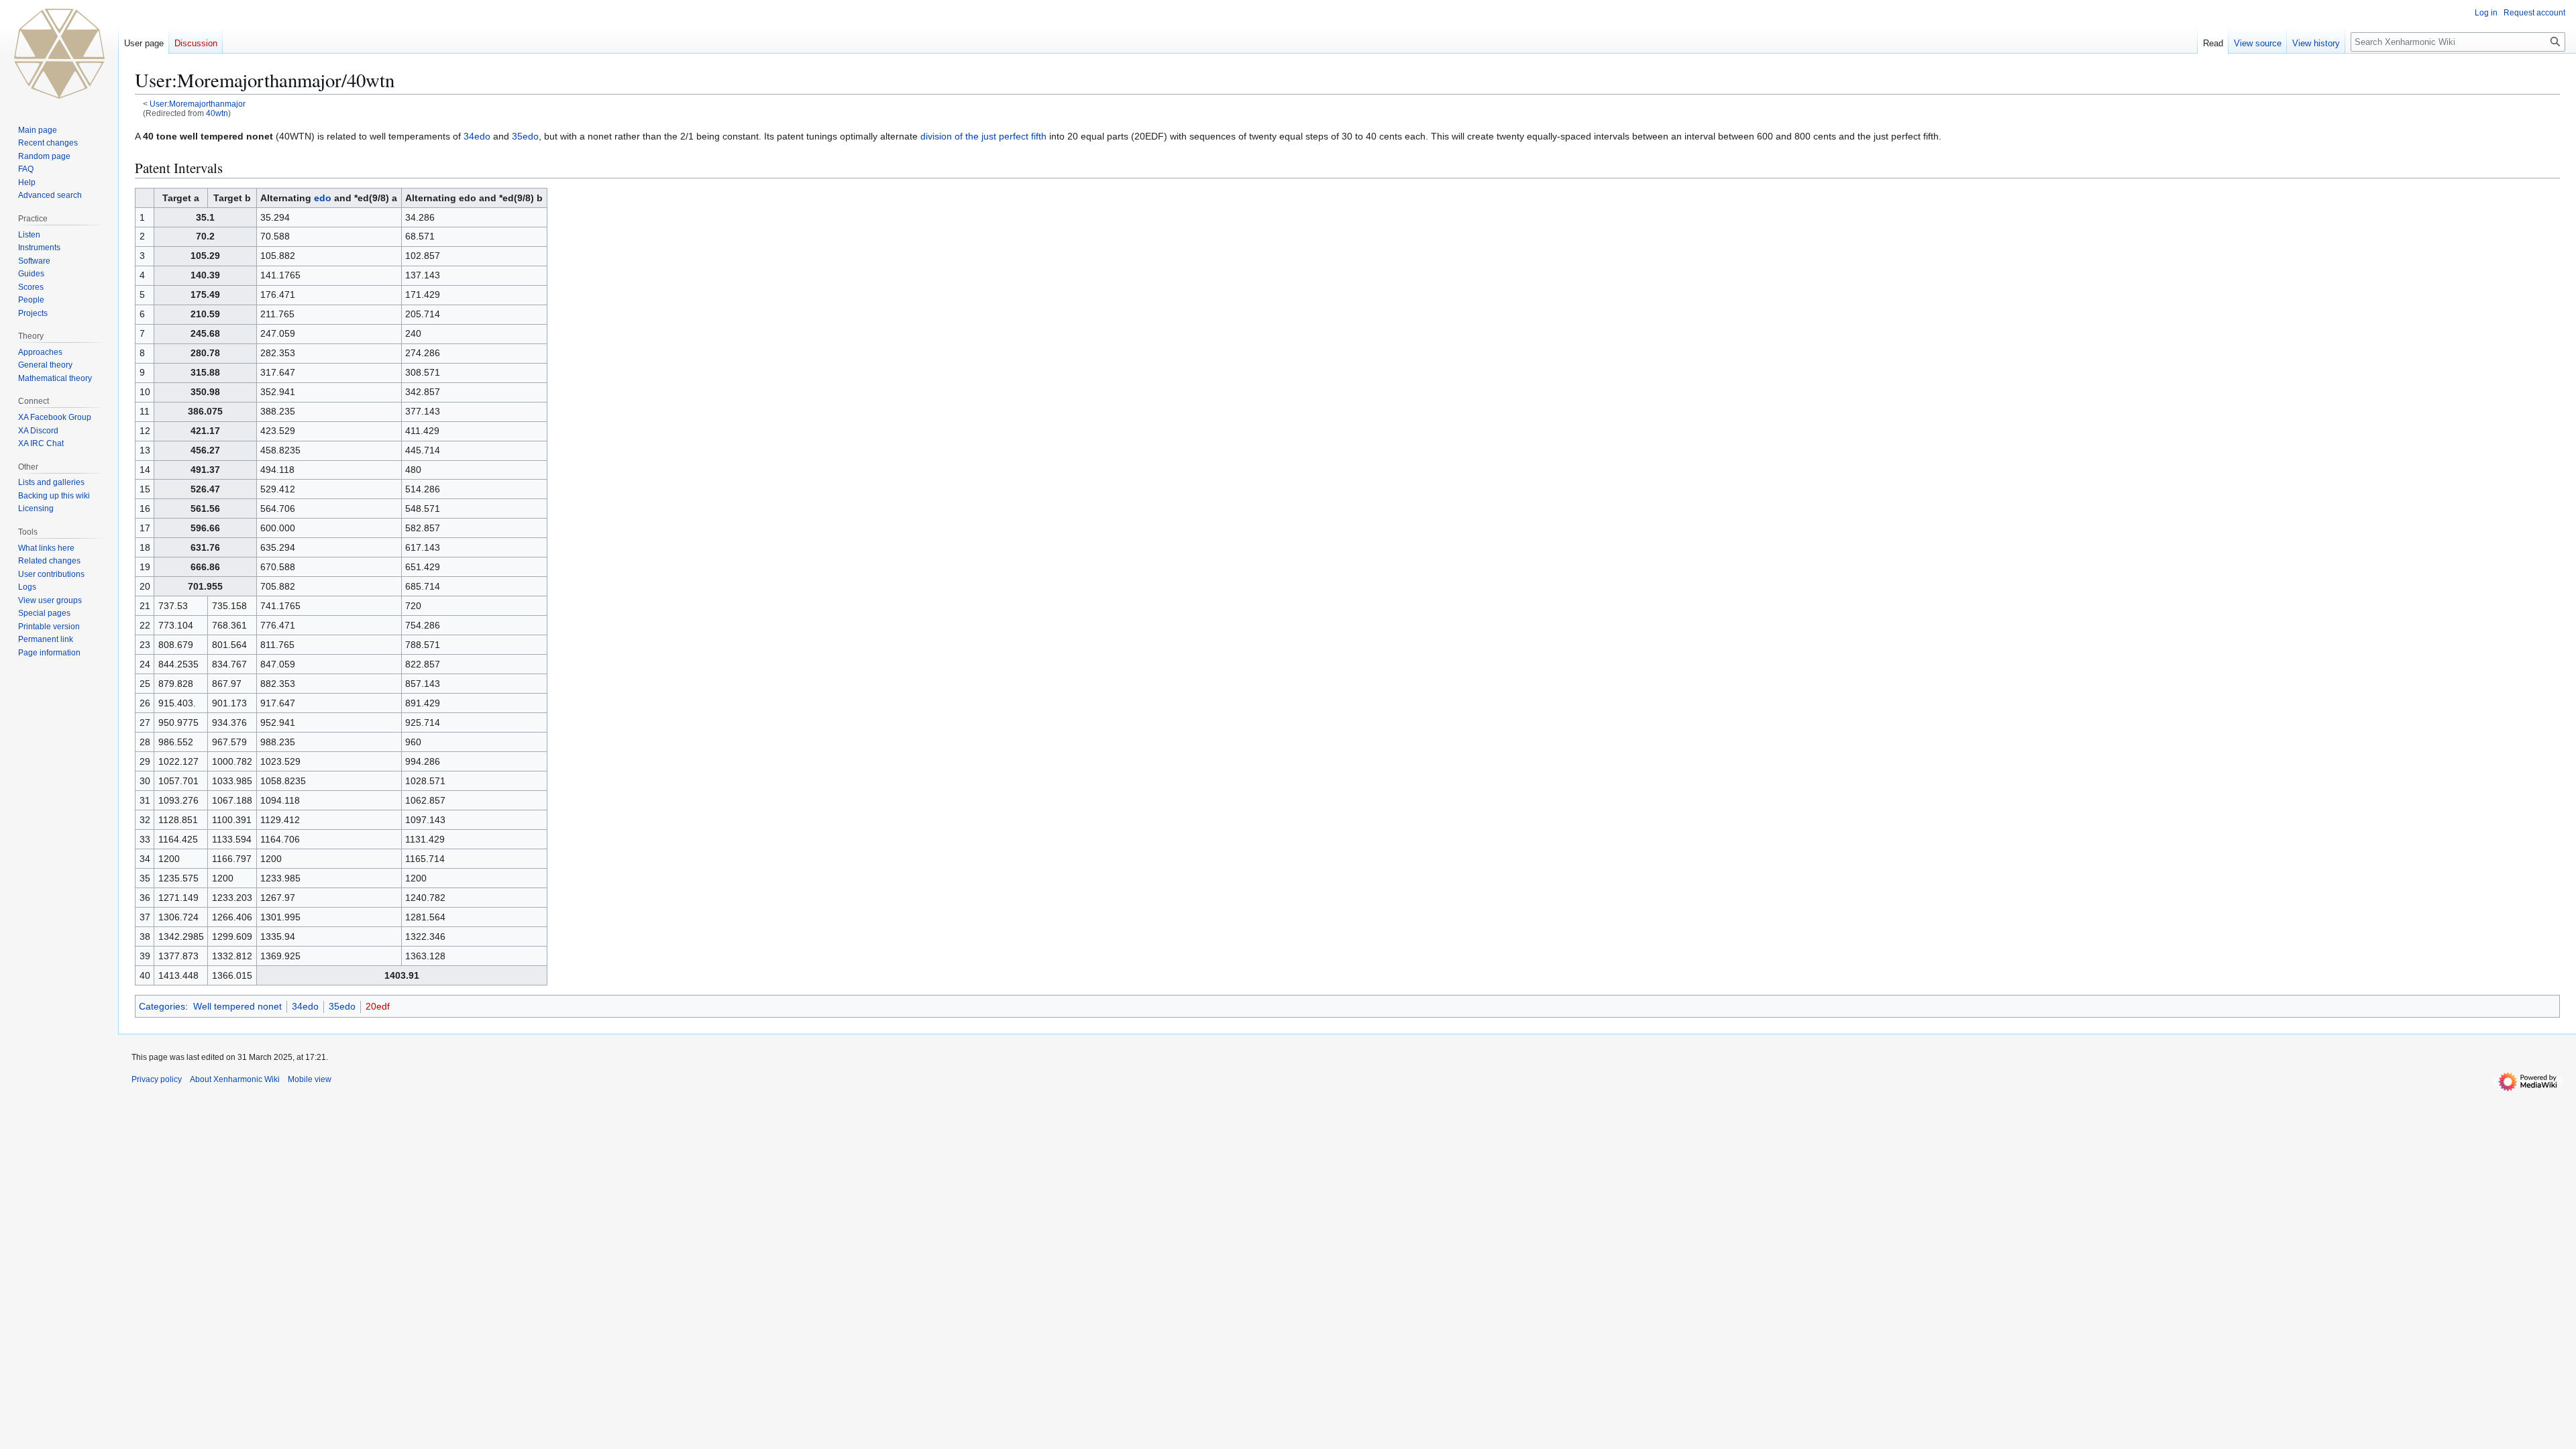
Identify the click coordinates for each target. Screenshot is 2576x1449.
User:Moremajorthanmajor (198, 104)
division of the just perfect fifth (983, 136)
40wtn (217, 113)
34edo (477, 136)
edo (323, 198)
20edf (378, 1006)
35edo (525, 136)
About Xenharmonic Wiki (235, 1079)
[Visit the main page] (59, 54)
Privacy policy (157, 1079)
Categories (162, 1006)
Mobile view (310, 1079)
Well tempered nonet (237, 1006)
